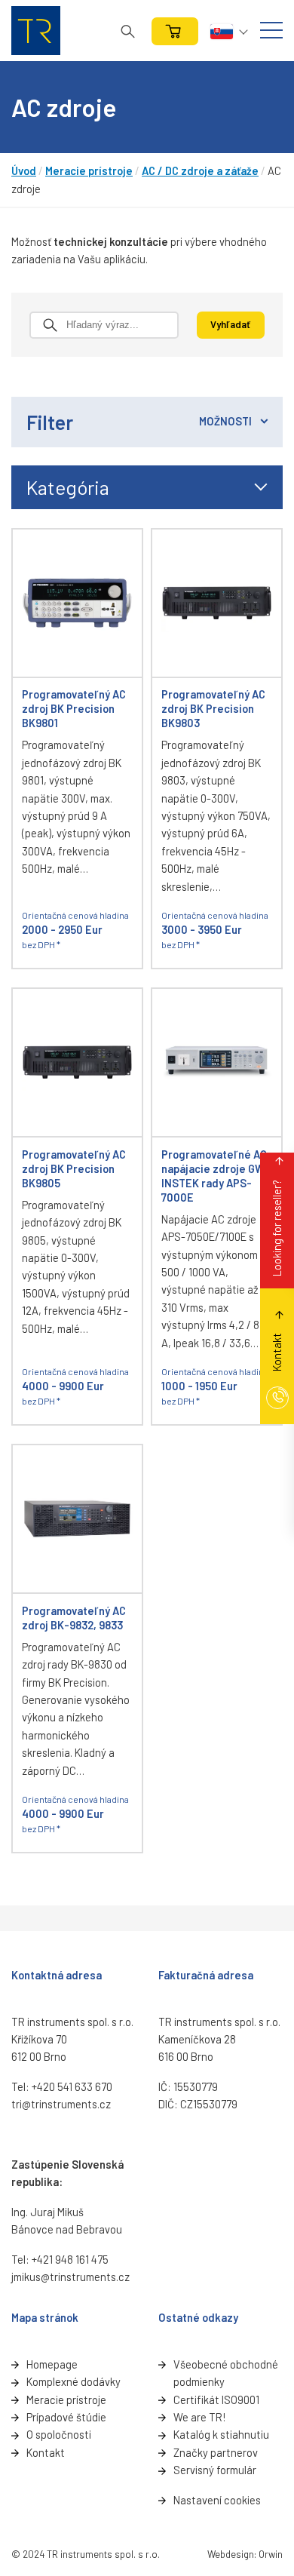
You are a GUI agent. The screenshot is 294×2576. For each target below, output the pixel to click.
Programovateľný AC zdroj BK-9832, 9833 (74, 1618)
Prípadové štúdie (66, 2417)
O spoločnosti (59, 2434)
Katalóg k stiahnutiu (221, 2434)
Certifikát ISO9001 (216, 2399)
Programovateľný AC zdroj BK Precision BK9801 (74, 708)
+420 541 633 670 (72, 2086)
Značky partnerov (216, 2452)
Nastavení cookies (217, 2500)
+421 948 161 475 (70, 2259)
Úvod (24, 170)
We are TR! (199, 2417)
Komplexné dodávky (73, 2381)
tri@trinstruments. (55, 2104)
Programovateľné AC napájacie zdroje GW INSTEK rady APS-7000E (214, 1176)
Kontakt (46, 2452)
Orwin (271, 2554)
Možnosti (225, 421)
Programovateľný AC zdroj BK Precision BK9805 (74, 1168)
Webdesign (231, 2554)
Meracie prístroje (89, 170)
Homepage (52, 2364)
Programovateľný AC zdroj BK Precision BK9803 (213, 708)
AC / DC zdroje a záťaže (200, 170)
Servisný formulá (213, 2470)
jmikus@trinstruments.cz (70, 2277)
